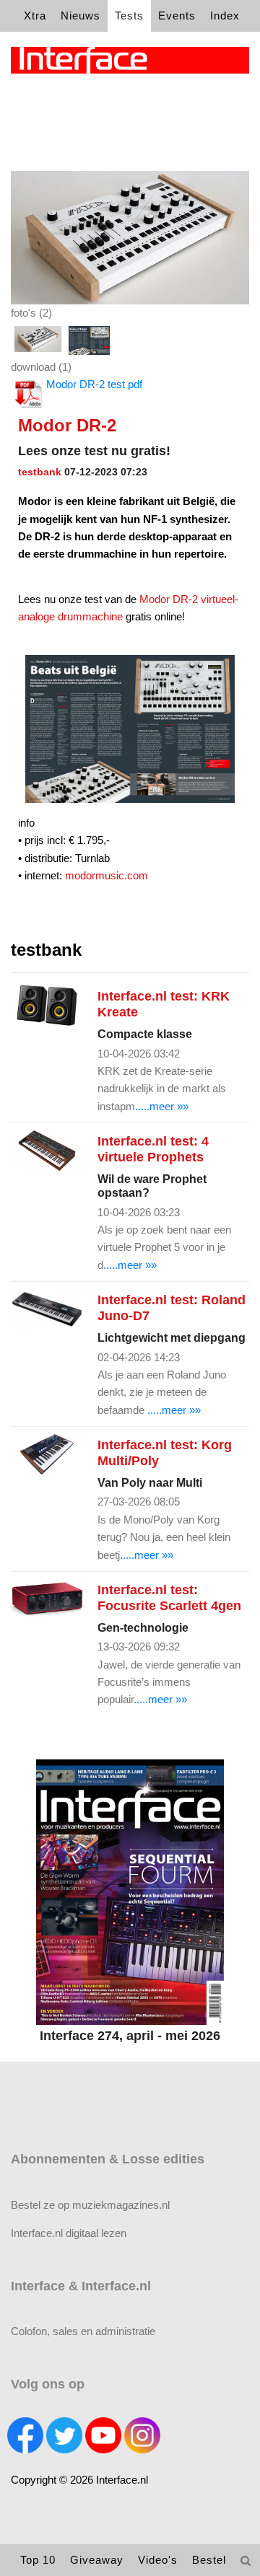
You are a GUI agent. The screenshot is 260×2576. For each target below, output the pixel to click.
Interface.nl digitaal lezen (69, 2233)
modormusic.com (107, 875)
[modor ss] (89, 340)
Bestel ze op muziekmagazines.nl (90, 2205)
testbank (40, 472)
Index (225, 16)
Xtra (35, 16)
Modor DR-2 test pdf (94, 384)
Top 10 (38, 2560)
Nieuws (81, 16)
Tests (129, 16)
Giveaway (97, 2560)
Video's (158, 2560)
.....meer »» (162, 1106)
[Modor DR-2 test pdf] (130, 236)
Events (177, 16)
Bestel (209, 2560)
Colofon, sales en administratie (83, 2331)
